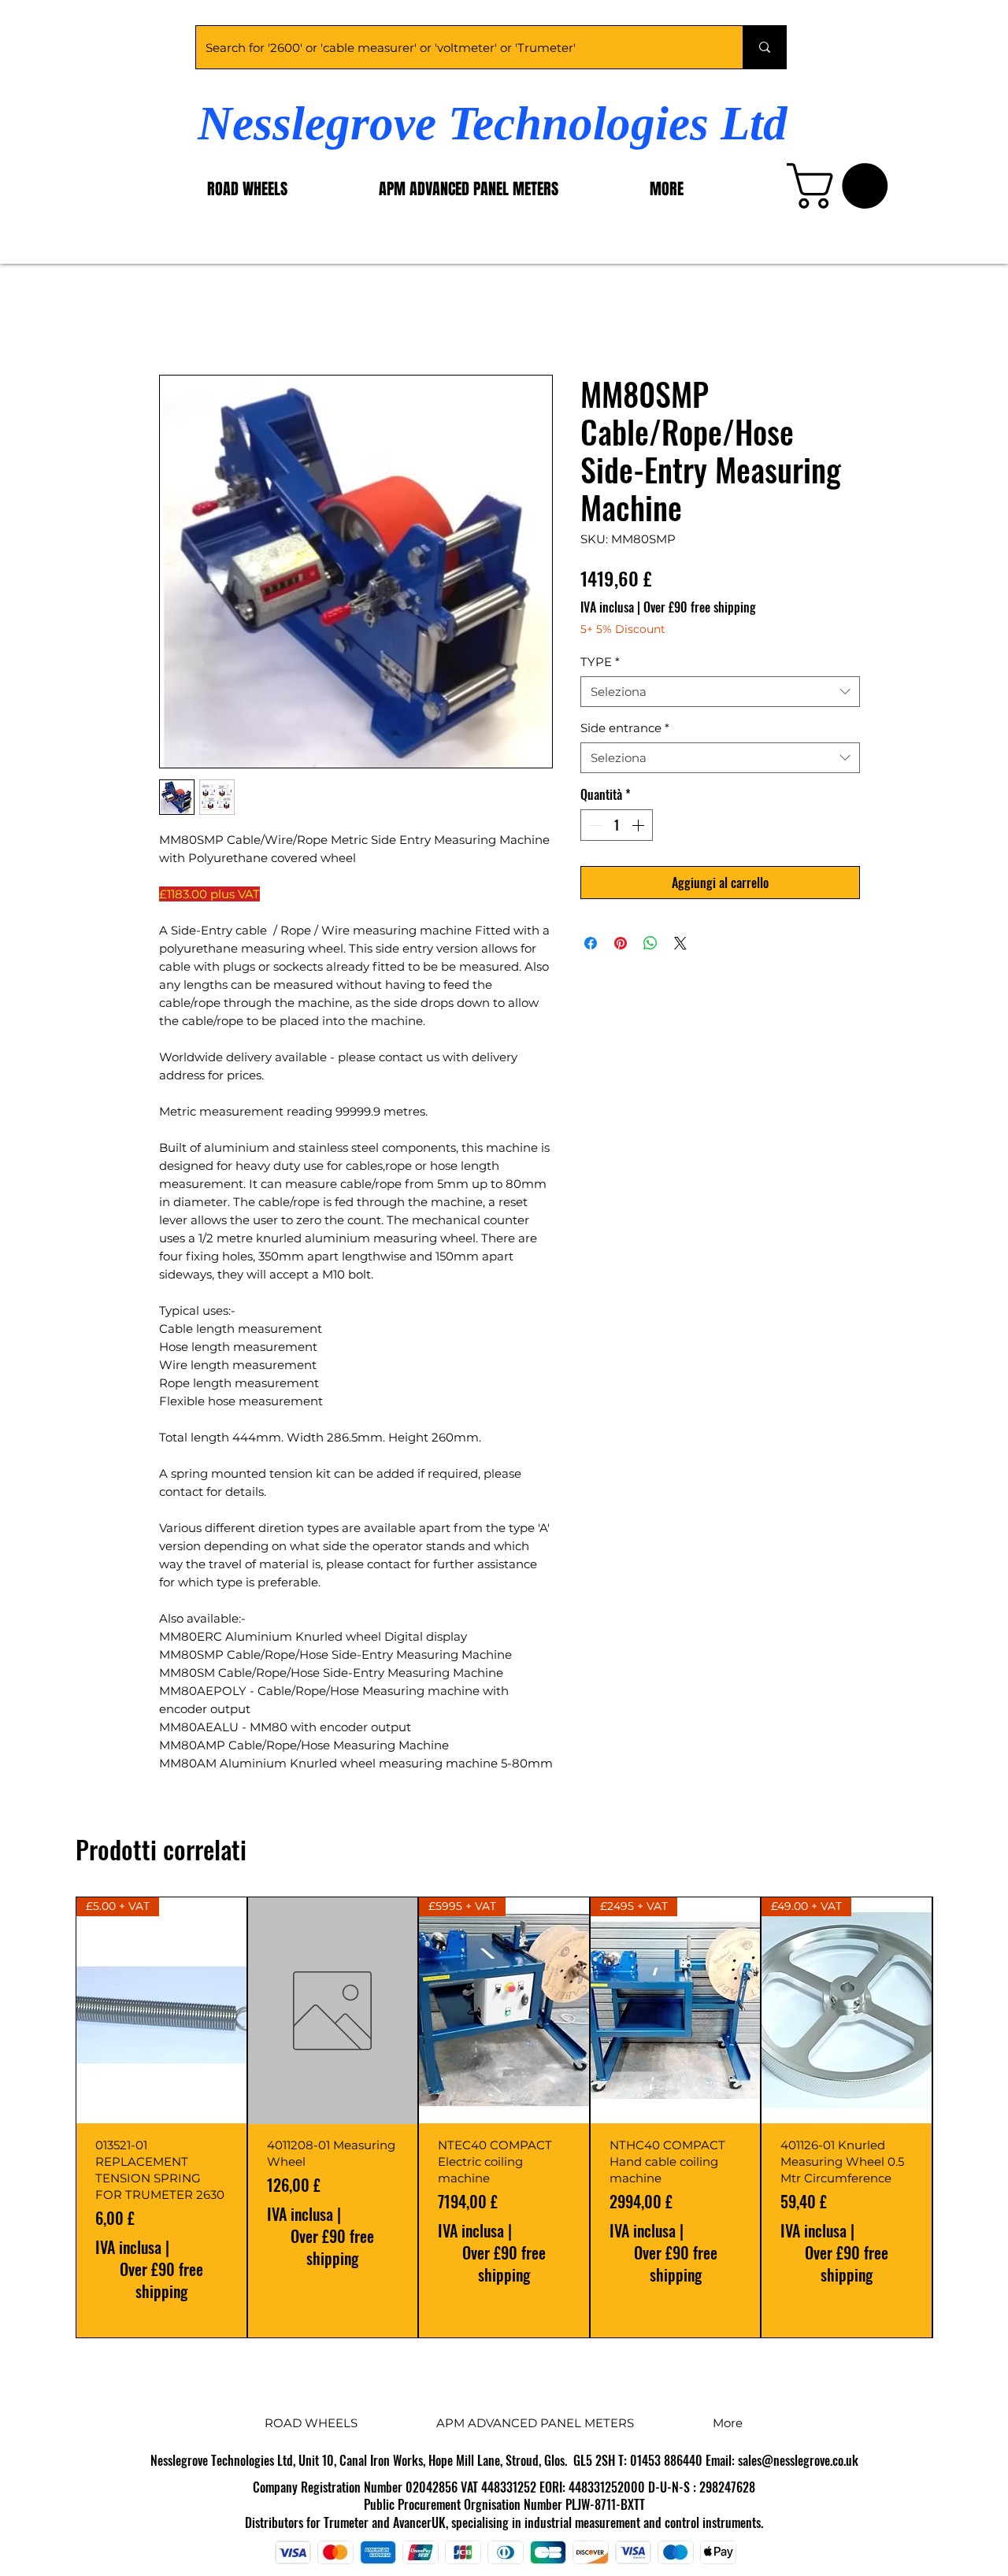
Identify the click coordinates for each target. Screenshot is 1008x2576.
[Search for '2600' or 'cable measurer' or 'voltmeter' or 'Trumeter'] (764, 47)
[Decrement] (594, 825)
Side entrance (625, 728)
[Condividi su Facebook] (591, 943)
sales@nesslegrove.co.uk (798, 2460)
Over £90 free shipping (700, 607)
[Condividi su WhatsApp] (650, 943)
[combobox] (720, 692)
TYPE (600, 662)
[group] (504, 2117)
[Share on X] (680, 943)
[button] (843, 186)
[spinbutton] (617, 825)
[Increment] (639, 825)
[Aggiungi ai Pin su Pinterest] (621, 943)
